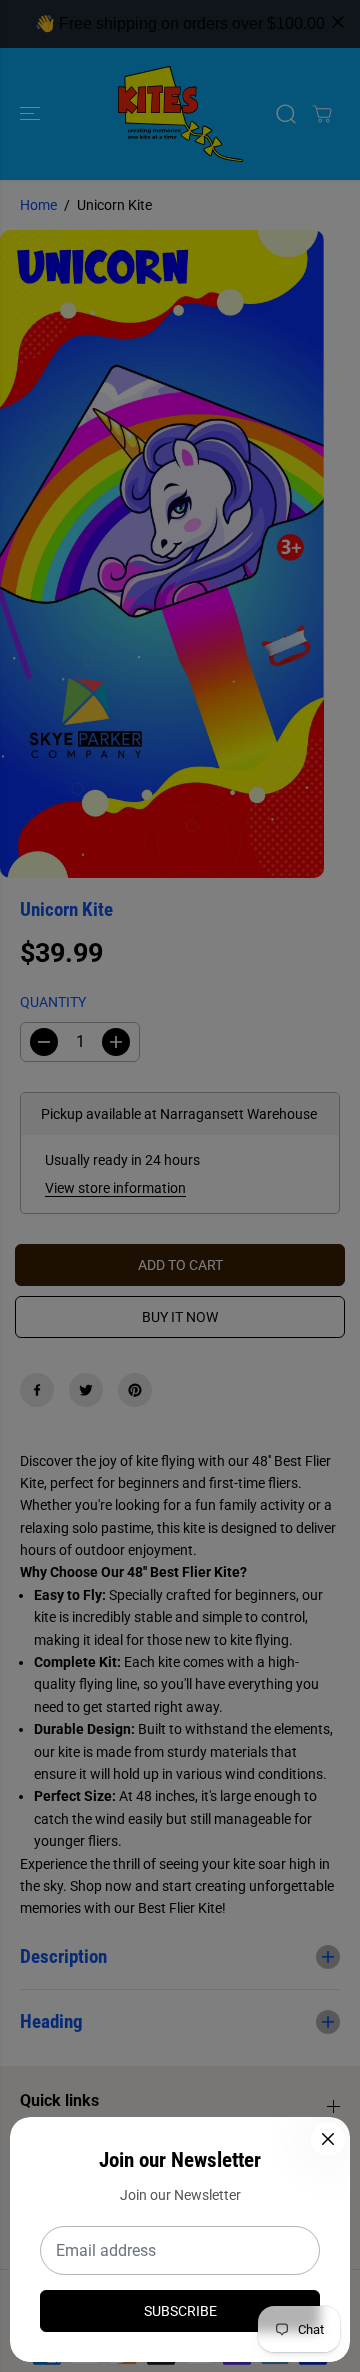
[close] (338, 22)
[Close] (328, 2139)
